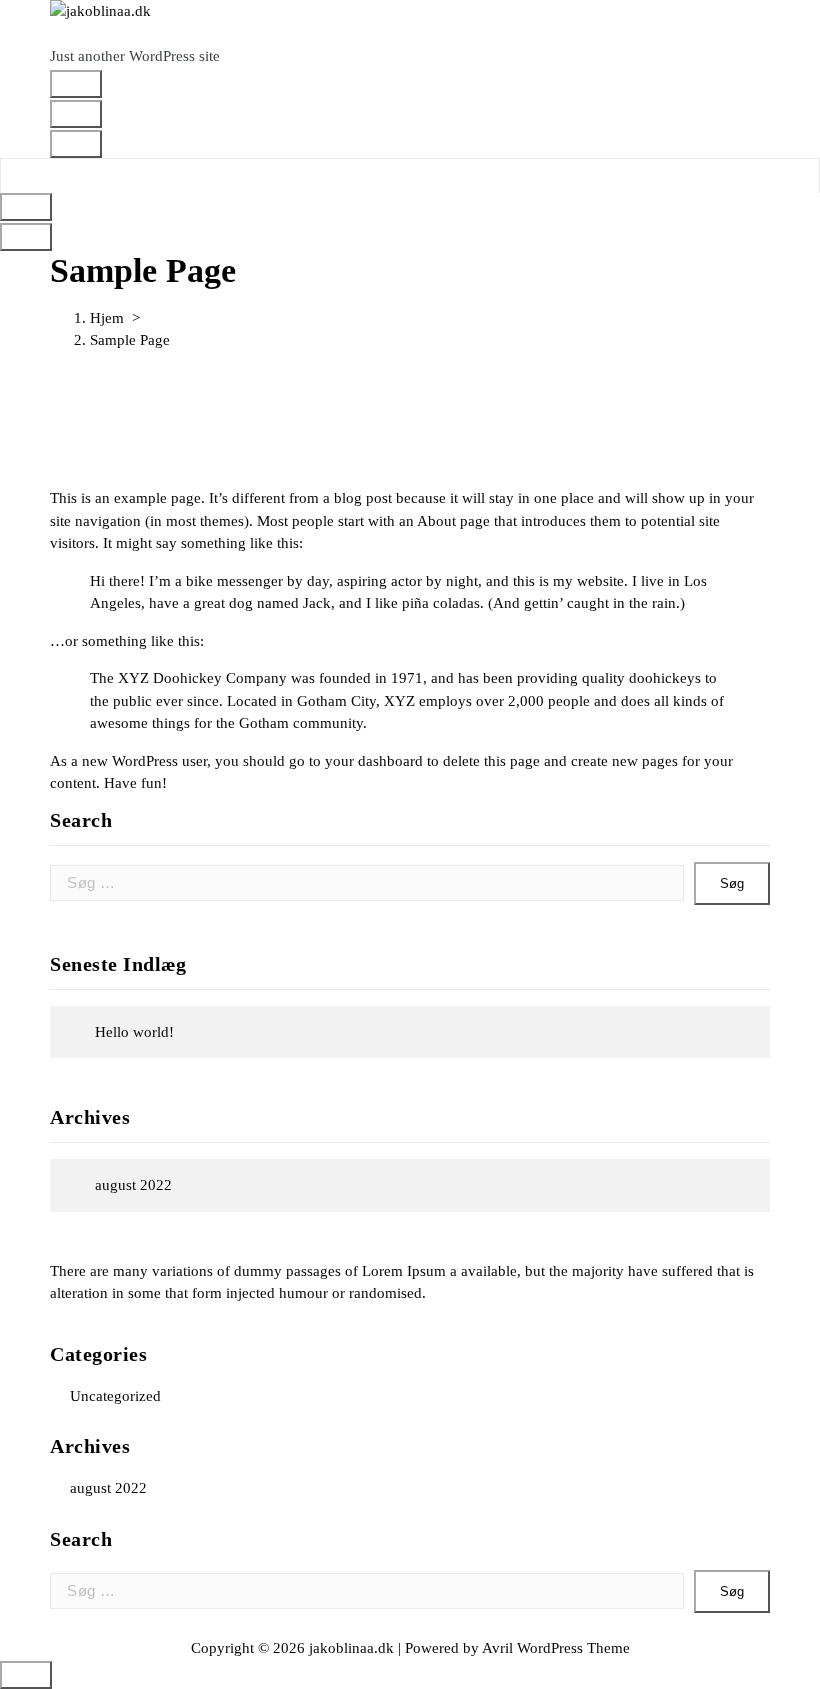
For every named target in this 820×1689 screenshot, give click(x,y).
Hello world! (134, 1032)
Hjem (107, 318)
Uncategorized (115, 1396)
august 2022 (133, 1185)
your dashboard (374, 761)
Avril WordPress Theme (556, 1648)
